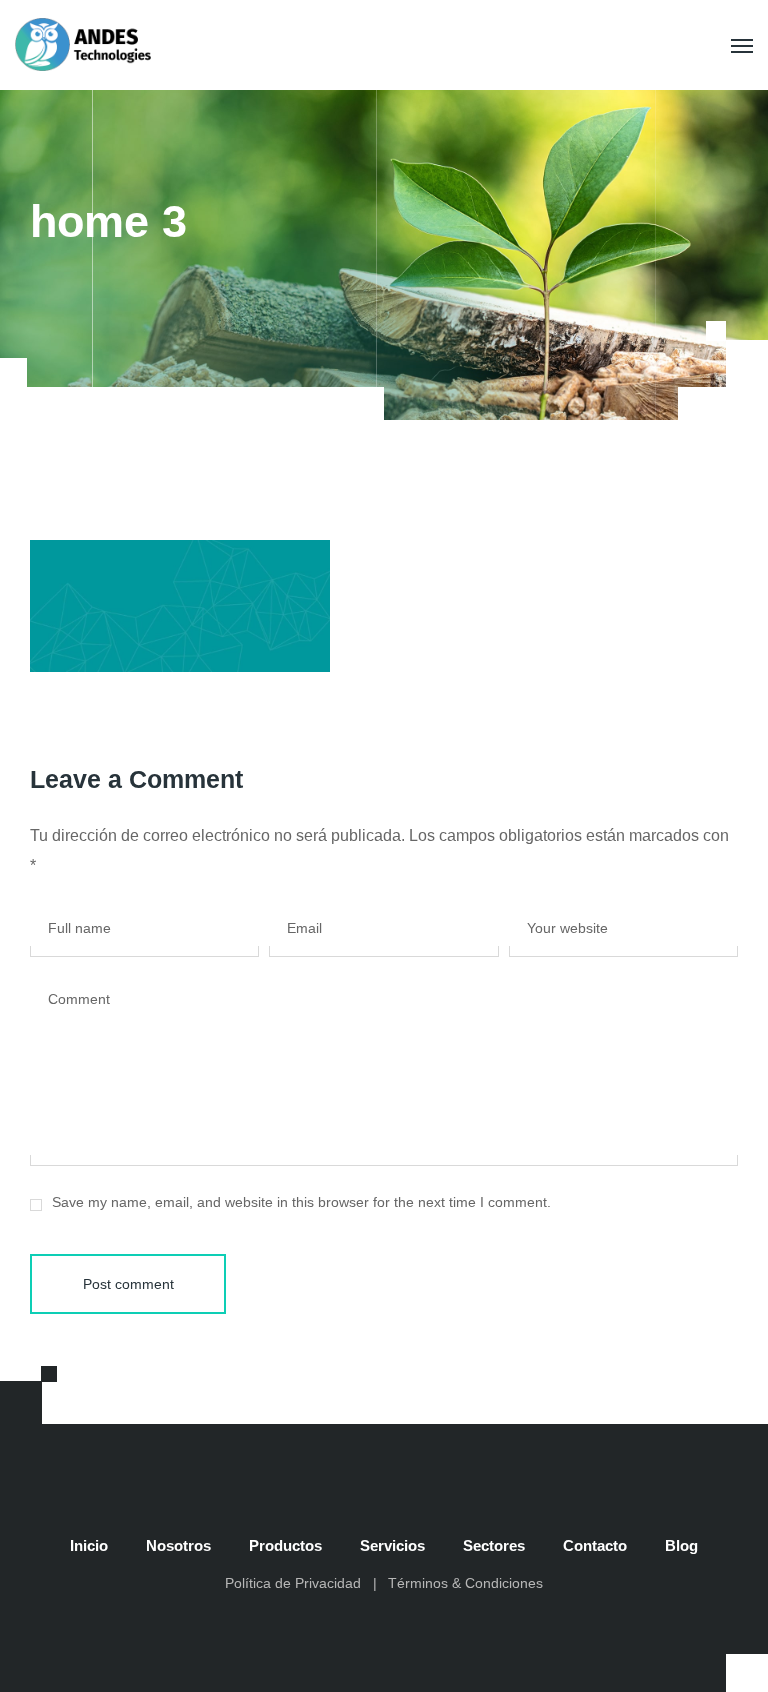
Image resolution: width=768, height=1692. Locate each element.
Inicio (89, 1545)
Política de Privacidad (293, 1583)
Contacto (595, 1545)
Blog (681, 1545)
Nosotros (178, 1545)
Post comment (128, 1284)
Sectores (494, 1545)
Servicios (392, 1545)
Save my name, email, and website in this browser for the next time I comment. (301, 1202)
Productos (285, 1545)
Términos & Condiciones (465, 1583)
